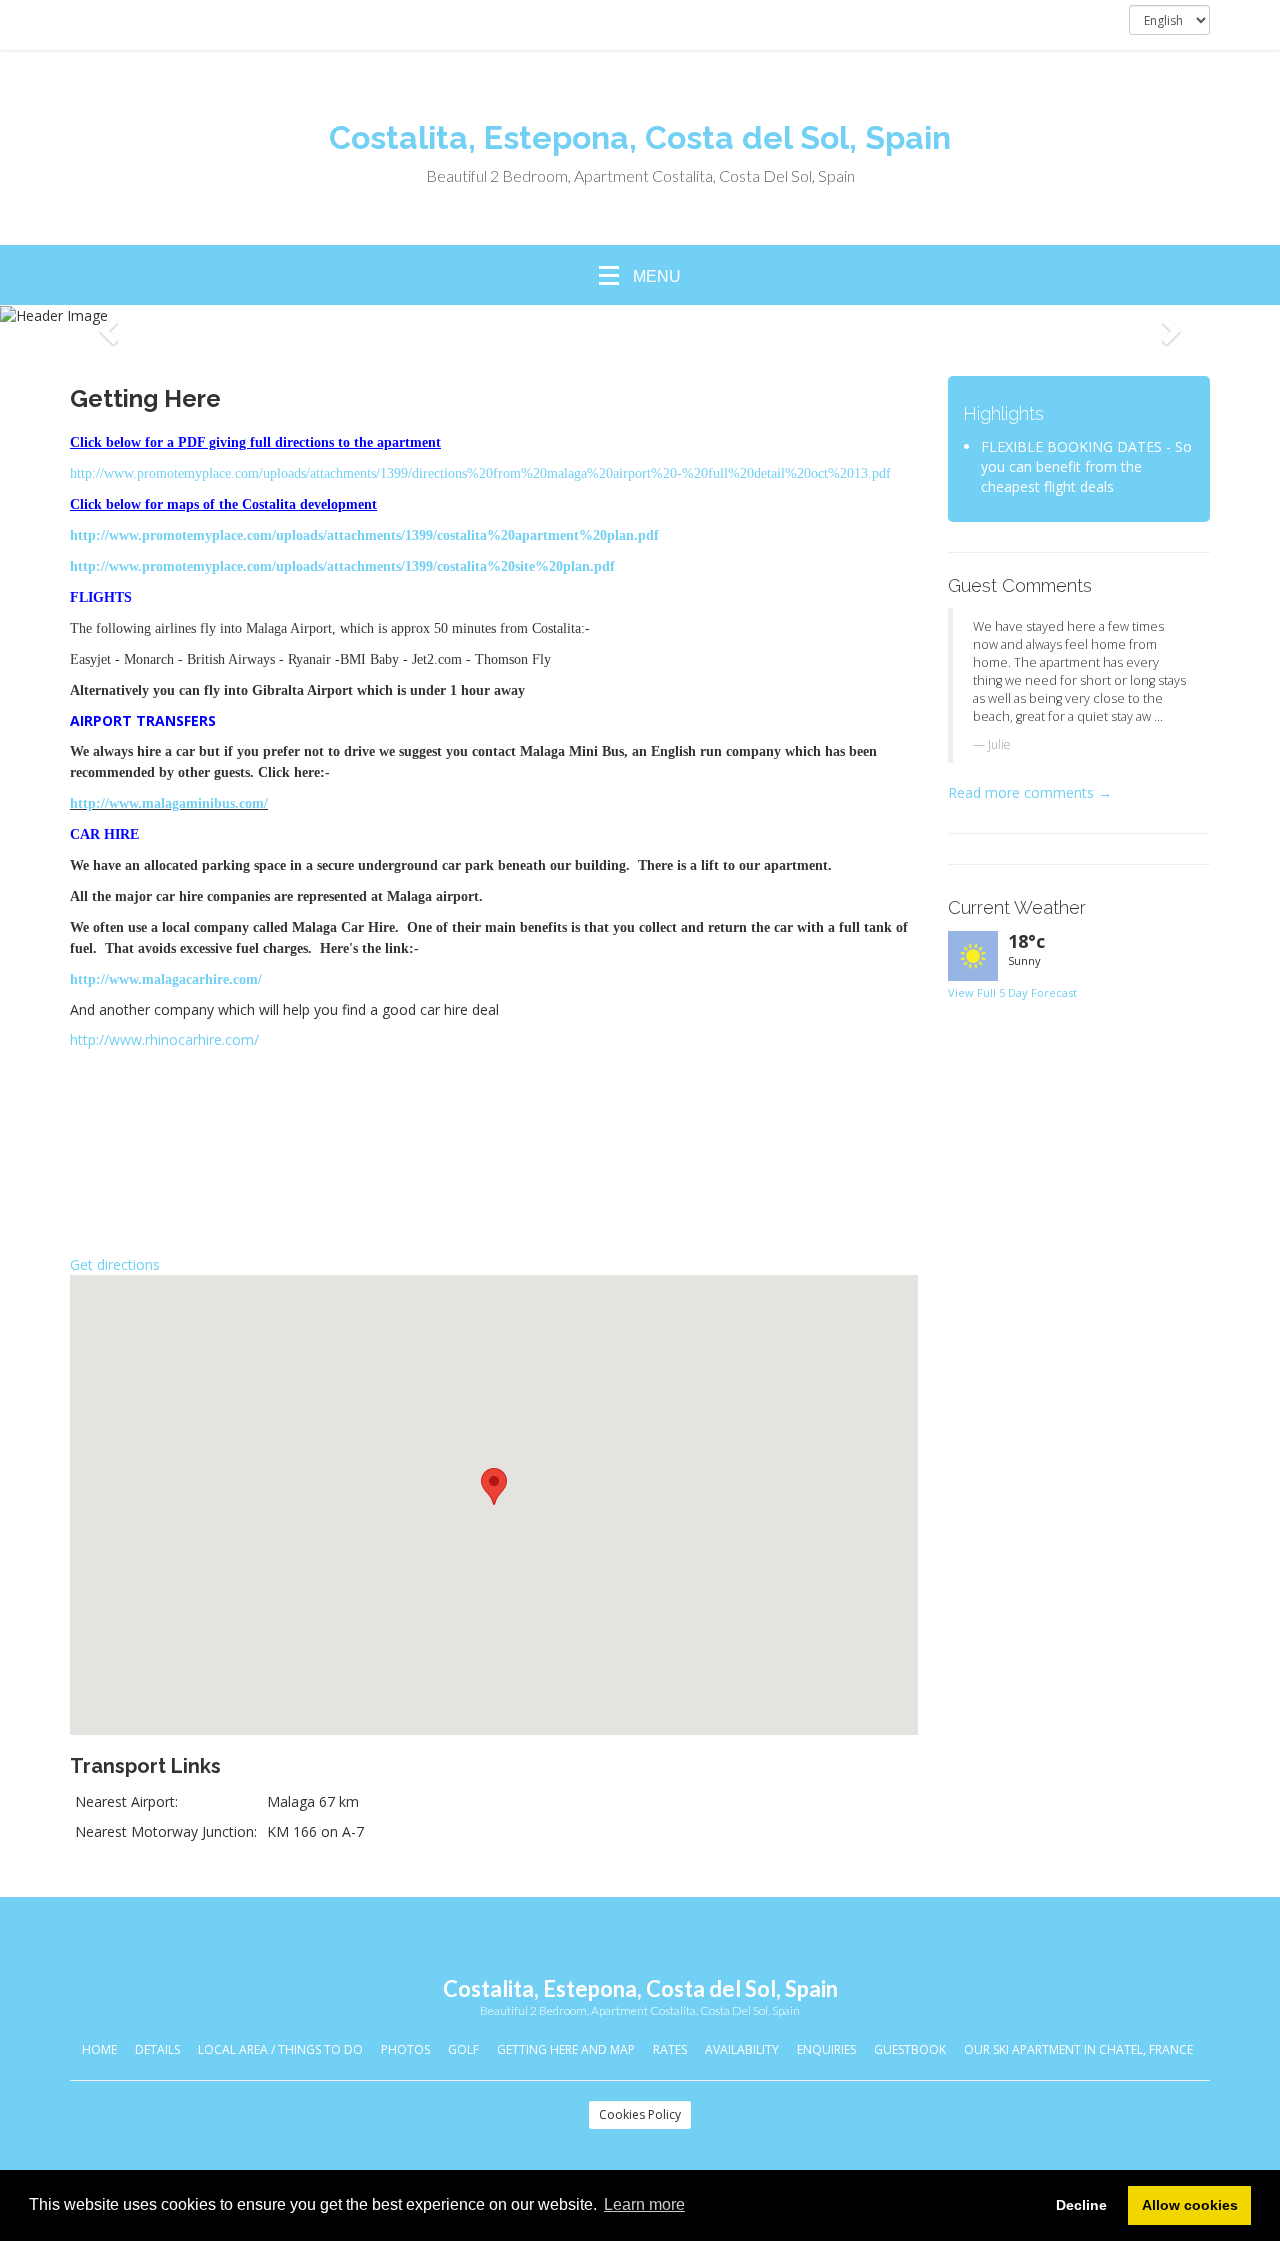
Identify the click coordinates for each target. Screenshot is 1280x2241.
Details (157, 2049)
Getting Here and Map (566, 2049)
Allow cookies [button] (1190, 2205)
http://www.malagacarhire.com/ (166, 979)
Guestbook (910, 2049)
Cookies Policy (640, 2114)
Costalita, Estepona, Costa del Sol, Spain (640, 137)
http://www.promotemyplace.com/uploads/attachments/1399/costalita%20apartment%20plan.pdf (364, 535)
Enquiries (826, 2049)
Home (99, 2049)
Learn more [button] (644, 2204)
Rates (670, 2049)
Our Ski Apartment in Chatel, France (1078, 2049)
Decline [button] (1081, 2205)
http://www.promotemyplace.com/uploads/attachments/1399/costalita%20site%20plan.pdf (342, 566)
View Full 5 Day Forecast (1012, 992)
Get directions (115, 1264)
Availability (742, 2049)
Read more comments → (1030, 792)
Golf (463, 2049)
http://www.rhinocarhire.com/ (164, 1039)
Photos (405, 2049)
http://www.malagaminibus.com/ (169, 803)
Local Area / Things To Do (280, 2049)
